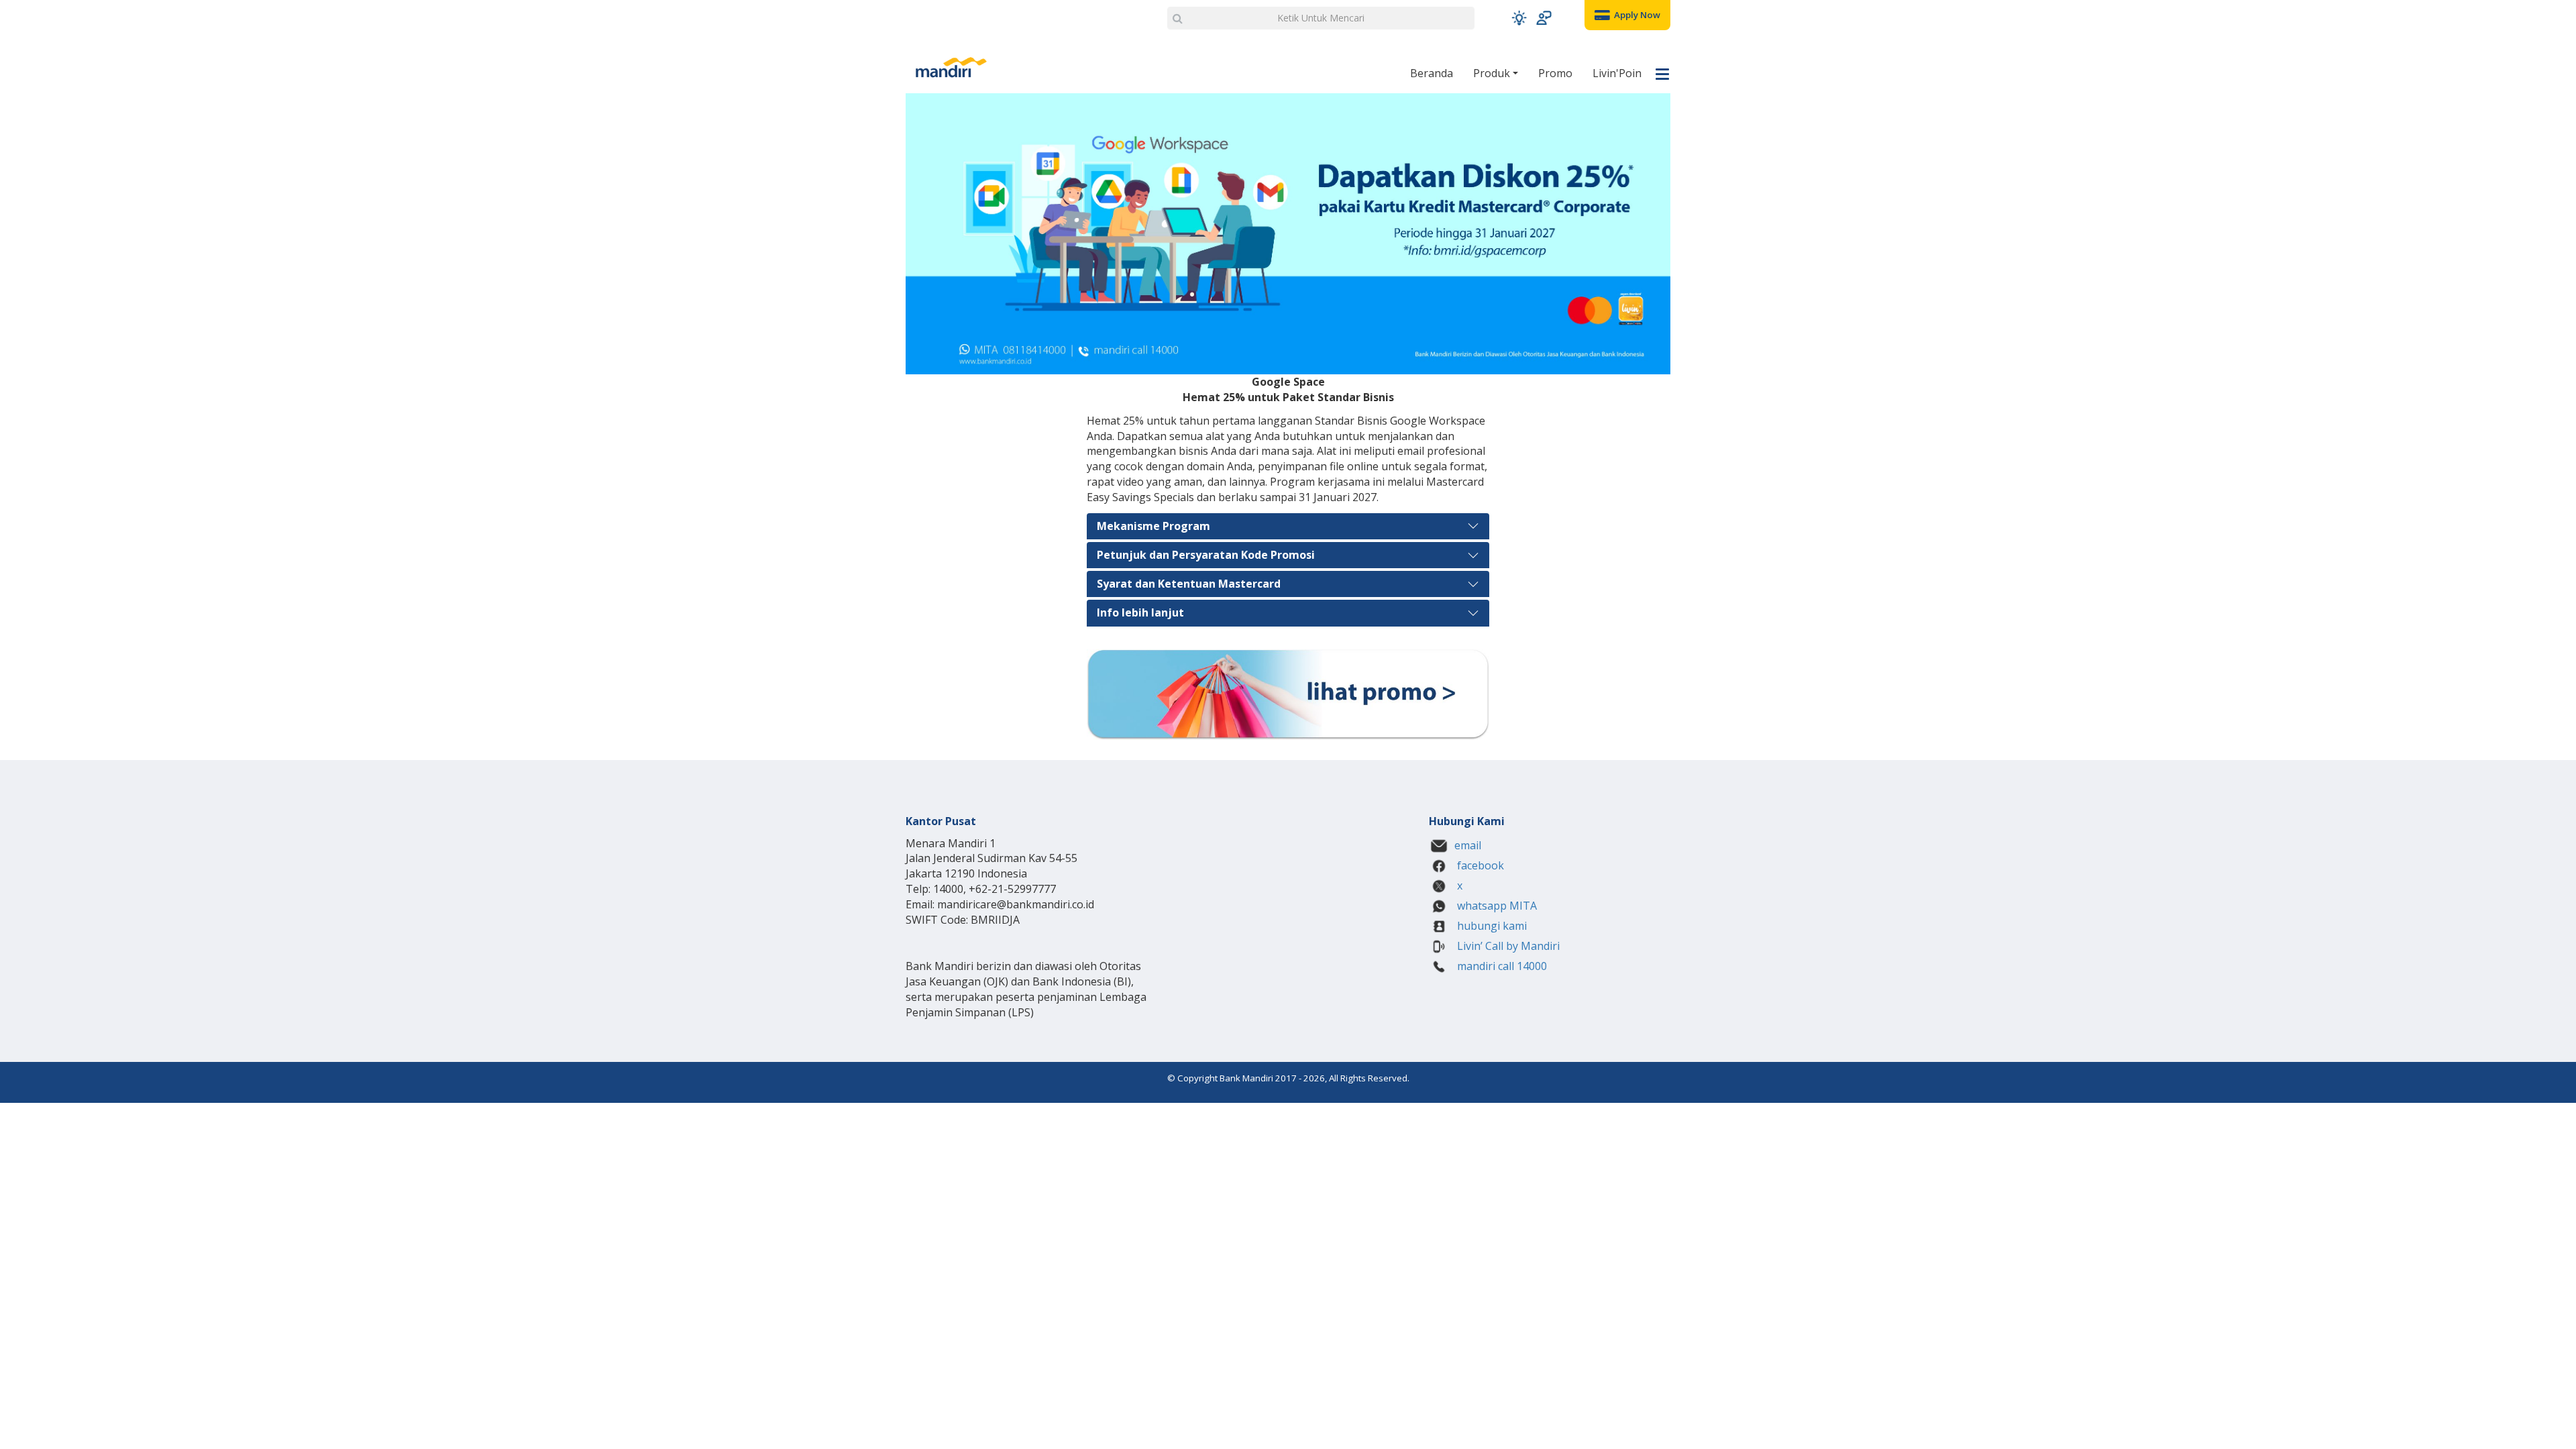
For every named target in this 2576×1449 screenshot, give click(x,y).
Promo (1555, 73)
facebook (1479, 865)
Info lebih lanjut (1140, 612)
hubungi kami (1491, 926)
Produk (1493, 73)
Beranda (1432, 73)
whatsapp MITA (1496, 906)
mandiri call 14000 (1501, 966)
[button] (1519, 18)
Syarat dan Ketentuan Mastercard (1189, 584)
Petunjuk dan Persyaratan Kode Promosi (1206, 555)
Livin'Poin (1617, 73)
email (1468, 845)
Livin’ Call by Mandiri (1507, 946)
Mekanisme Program (1153, 526)
